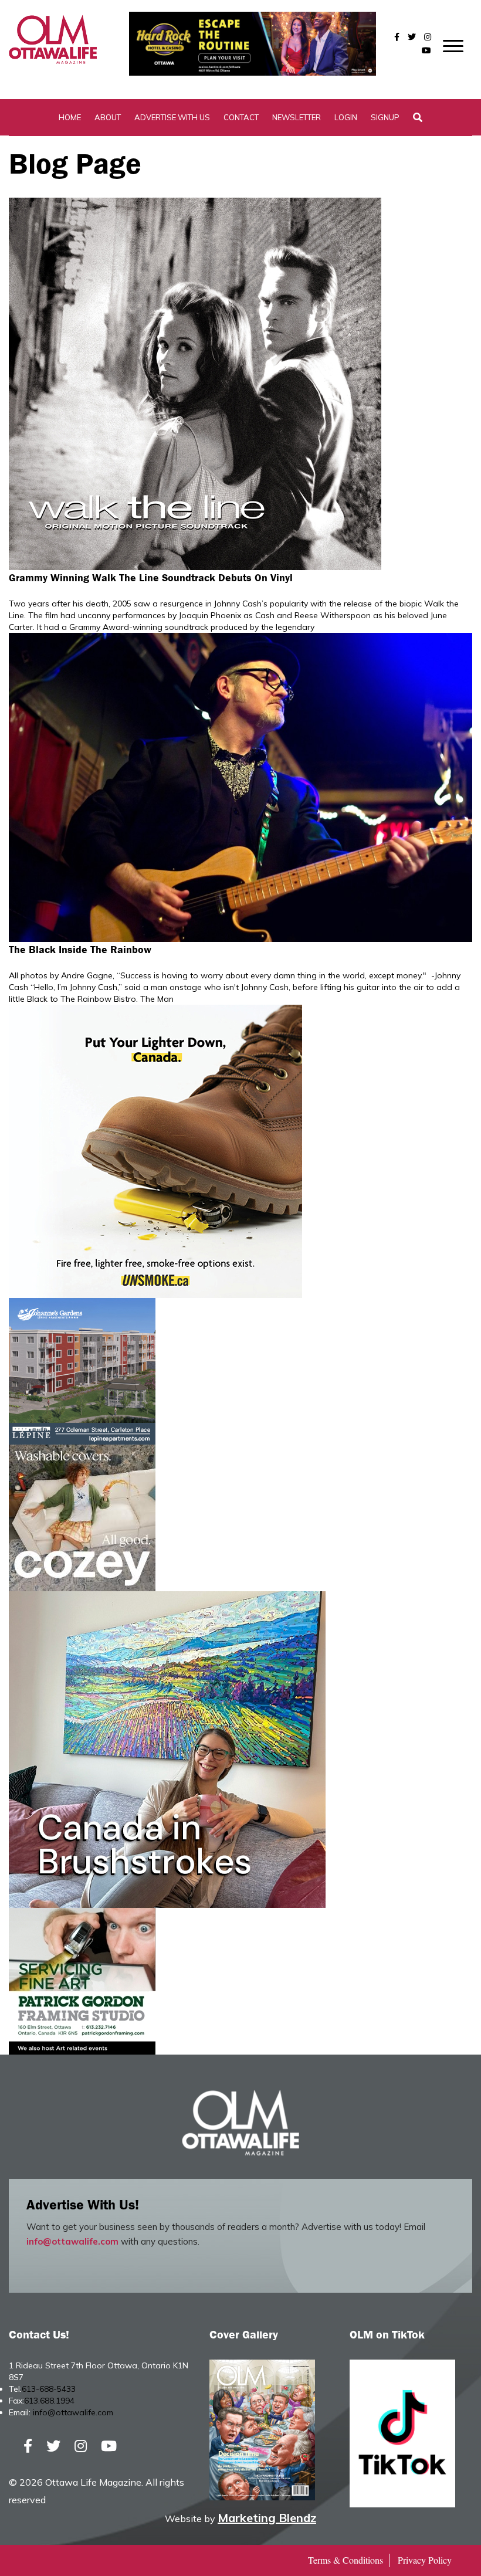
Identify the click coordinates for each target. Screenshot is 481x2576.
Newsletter (297, 117)
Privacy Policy (425, 2560)
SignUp (385, 117)
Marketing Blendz (267, 2518)
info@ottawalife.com (72, 2241)
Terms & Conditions (345, 2560)
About (108, 117)
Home (70, 117)
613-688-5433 (49, 2389)
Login (346, 117)
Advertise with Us (172, 117)
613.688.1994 (49, 2401)
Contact (241, 117)
